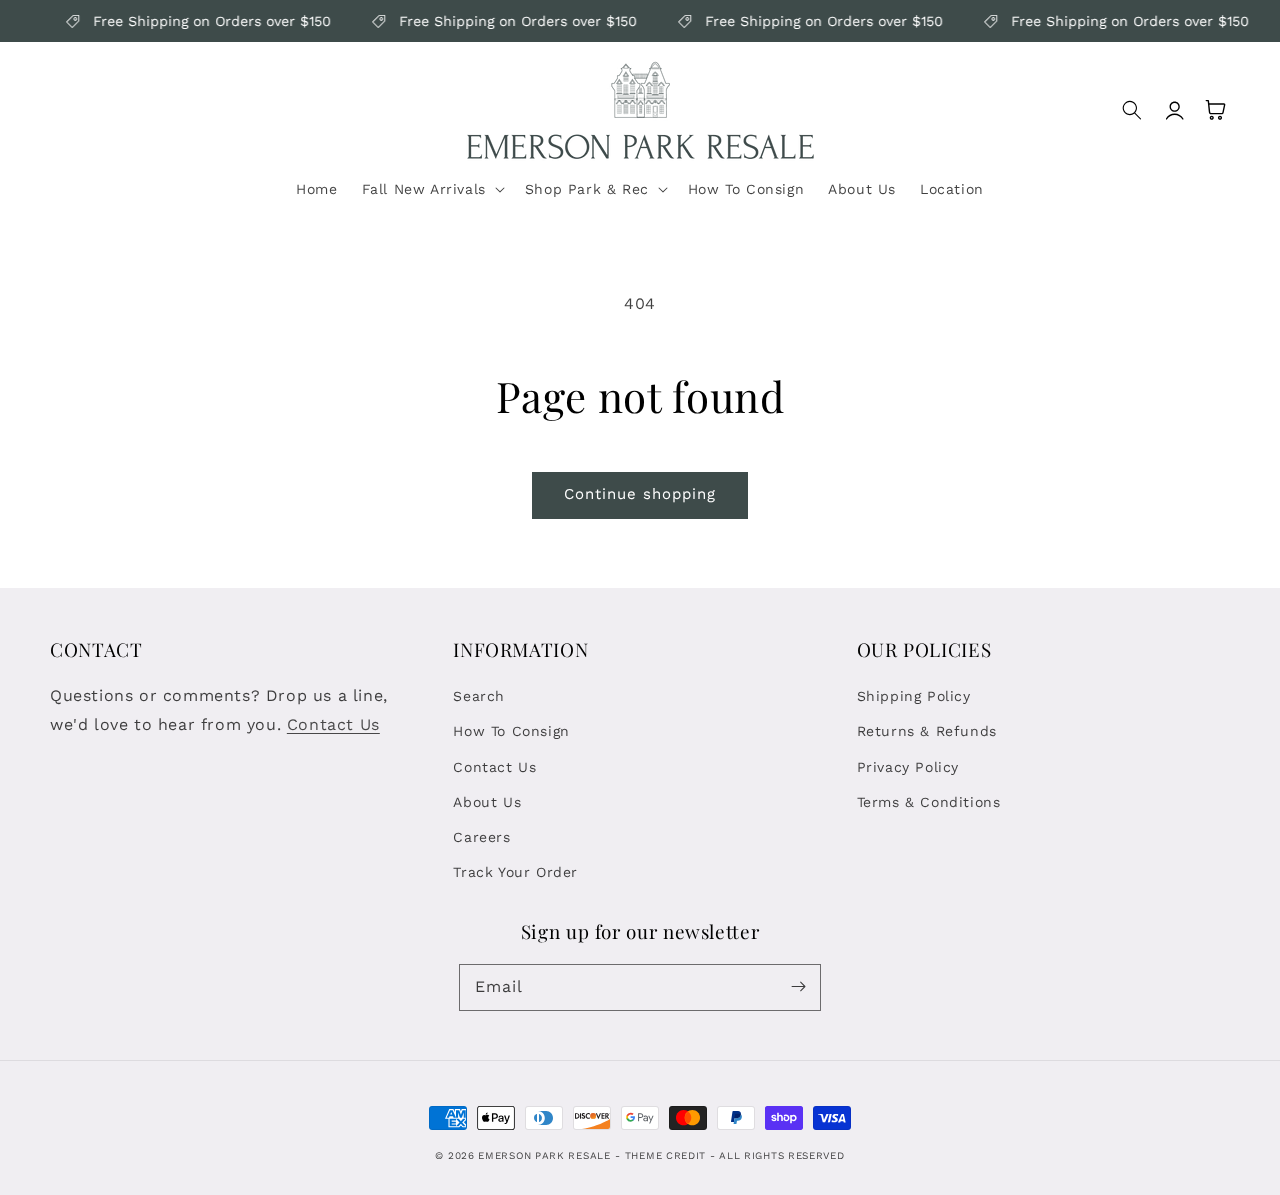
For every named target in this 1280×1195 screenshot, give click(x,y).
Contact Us (333, 724)
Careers (481, 837)
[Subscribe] (798, 987)
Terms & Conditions (929, 802)
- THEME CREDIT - (667, 1155)
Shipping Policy (914, 696)
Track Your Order (515, 872)
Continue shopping (640, 494)
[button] (431, 189)
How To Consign (511, 731)
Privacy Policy (908, 767)
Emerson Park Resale (544, 1155)
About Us (487, 802)
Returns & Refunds (927, 731)
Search (479, 696)
